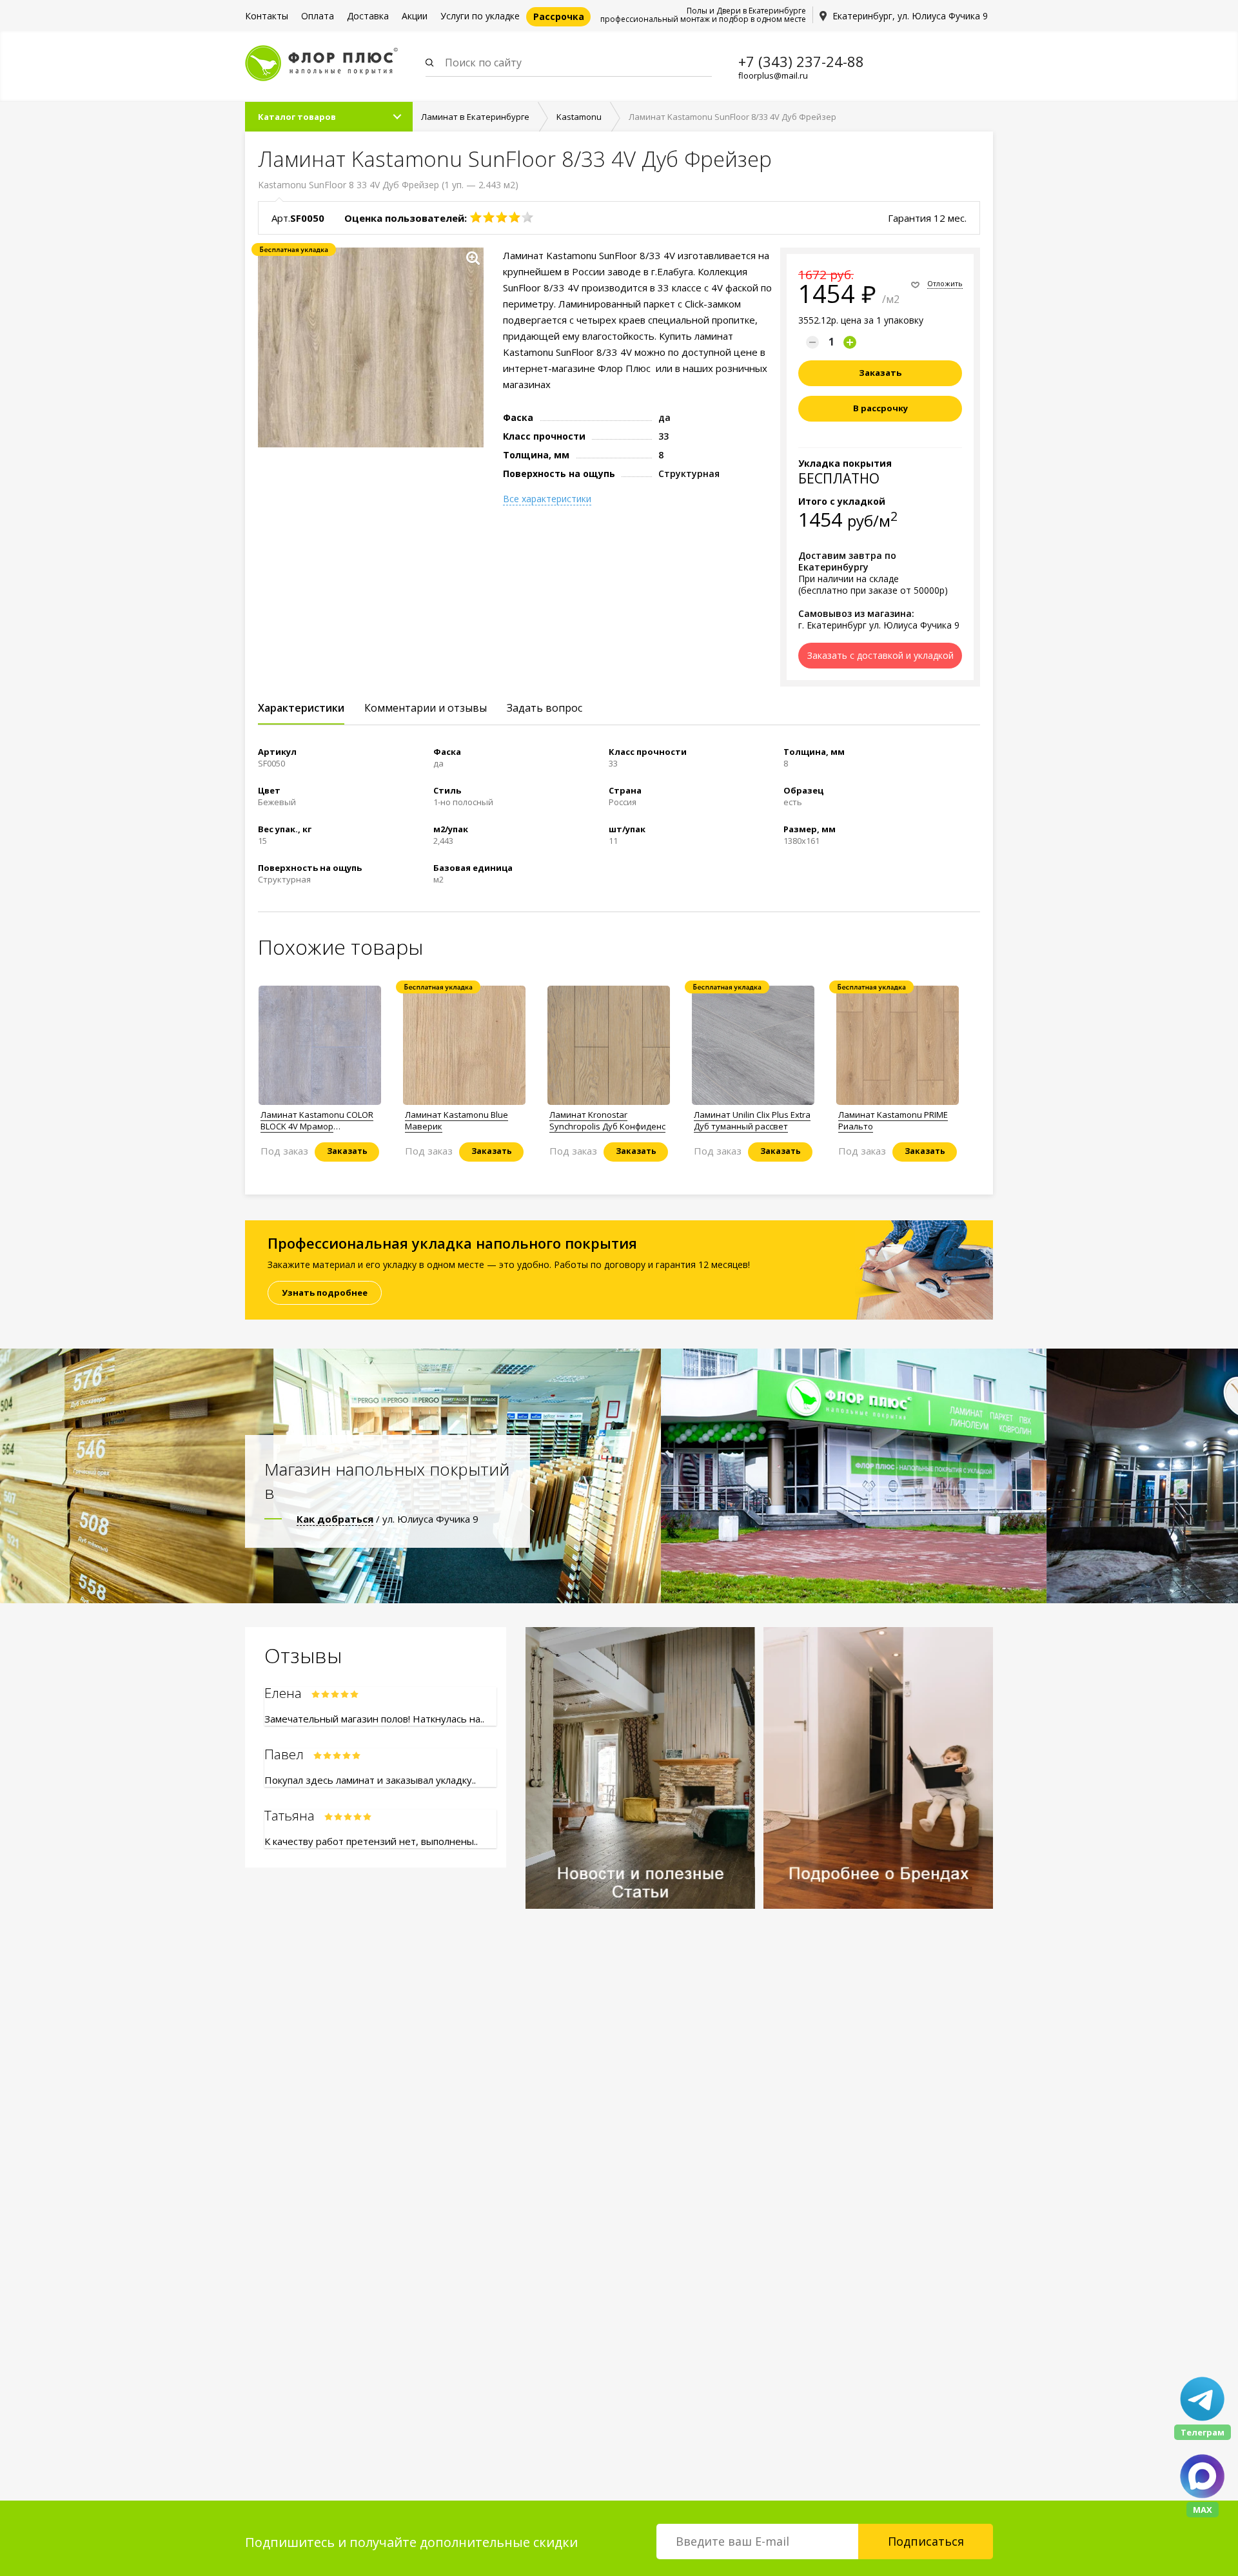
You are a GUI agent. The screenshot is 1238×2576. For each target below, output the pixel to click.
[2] (489, 217)
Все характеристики (547, 499)
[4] (515, 217)
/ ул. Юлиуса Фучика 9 (388, 1519)
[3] (502, 217)
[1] (476, 217)
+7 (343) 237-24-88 (801, 61)
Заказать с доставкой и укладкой (880, 655)
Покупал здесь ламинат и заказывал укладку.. (370, 1780)
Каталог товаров (297, 117)
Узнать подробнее (325, 1293)
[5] (527, 217)
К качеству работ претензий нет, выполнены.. (371, 1841)
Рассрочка (559, 16)
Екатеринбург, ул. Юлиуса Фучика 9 (910, 16)
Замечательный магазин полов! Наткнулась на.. (374, 1719)
